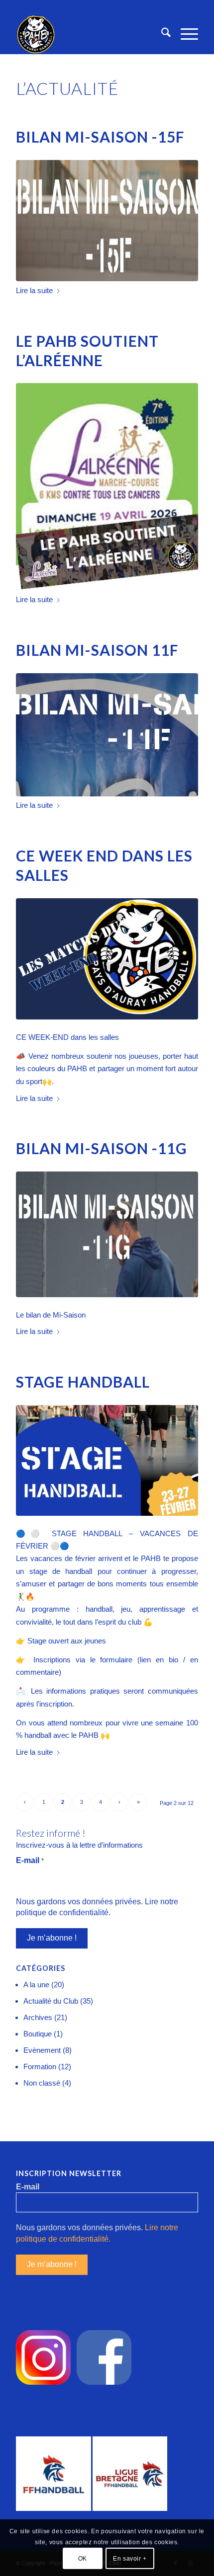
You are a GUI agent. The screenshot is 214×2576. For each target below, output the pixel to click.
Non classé (42, 2083)
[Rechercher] (161, 34)
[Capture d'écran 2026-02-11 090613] (107, 1460)
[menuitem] (161, 34)
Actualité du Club (51, 2001)
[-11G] (107, 1234)
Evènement (42, 2050)
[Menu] (184, 34)
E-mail (30, 1860)
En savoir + (130, 2559)
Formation (40, 2067)
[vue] (107, 221)
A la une (36, 1985)
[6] (107, 735)
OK (83, 2559)
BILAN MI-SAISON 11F (97, 650)
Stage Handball (83, 1382)
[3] (107, 487)
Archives (38, 2017)
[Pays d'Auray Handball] (89, 34)
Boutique (38, 2034)
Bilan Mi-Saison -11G (102, 1148)
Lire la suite (34, 290)
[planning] (107, 959)
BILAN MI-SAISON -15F (100, 137)
